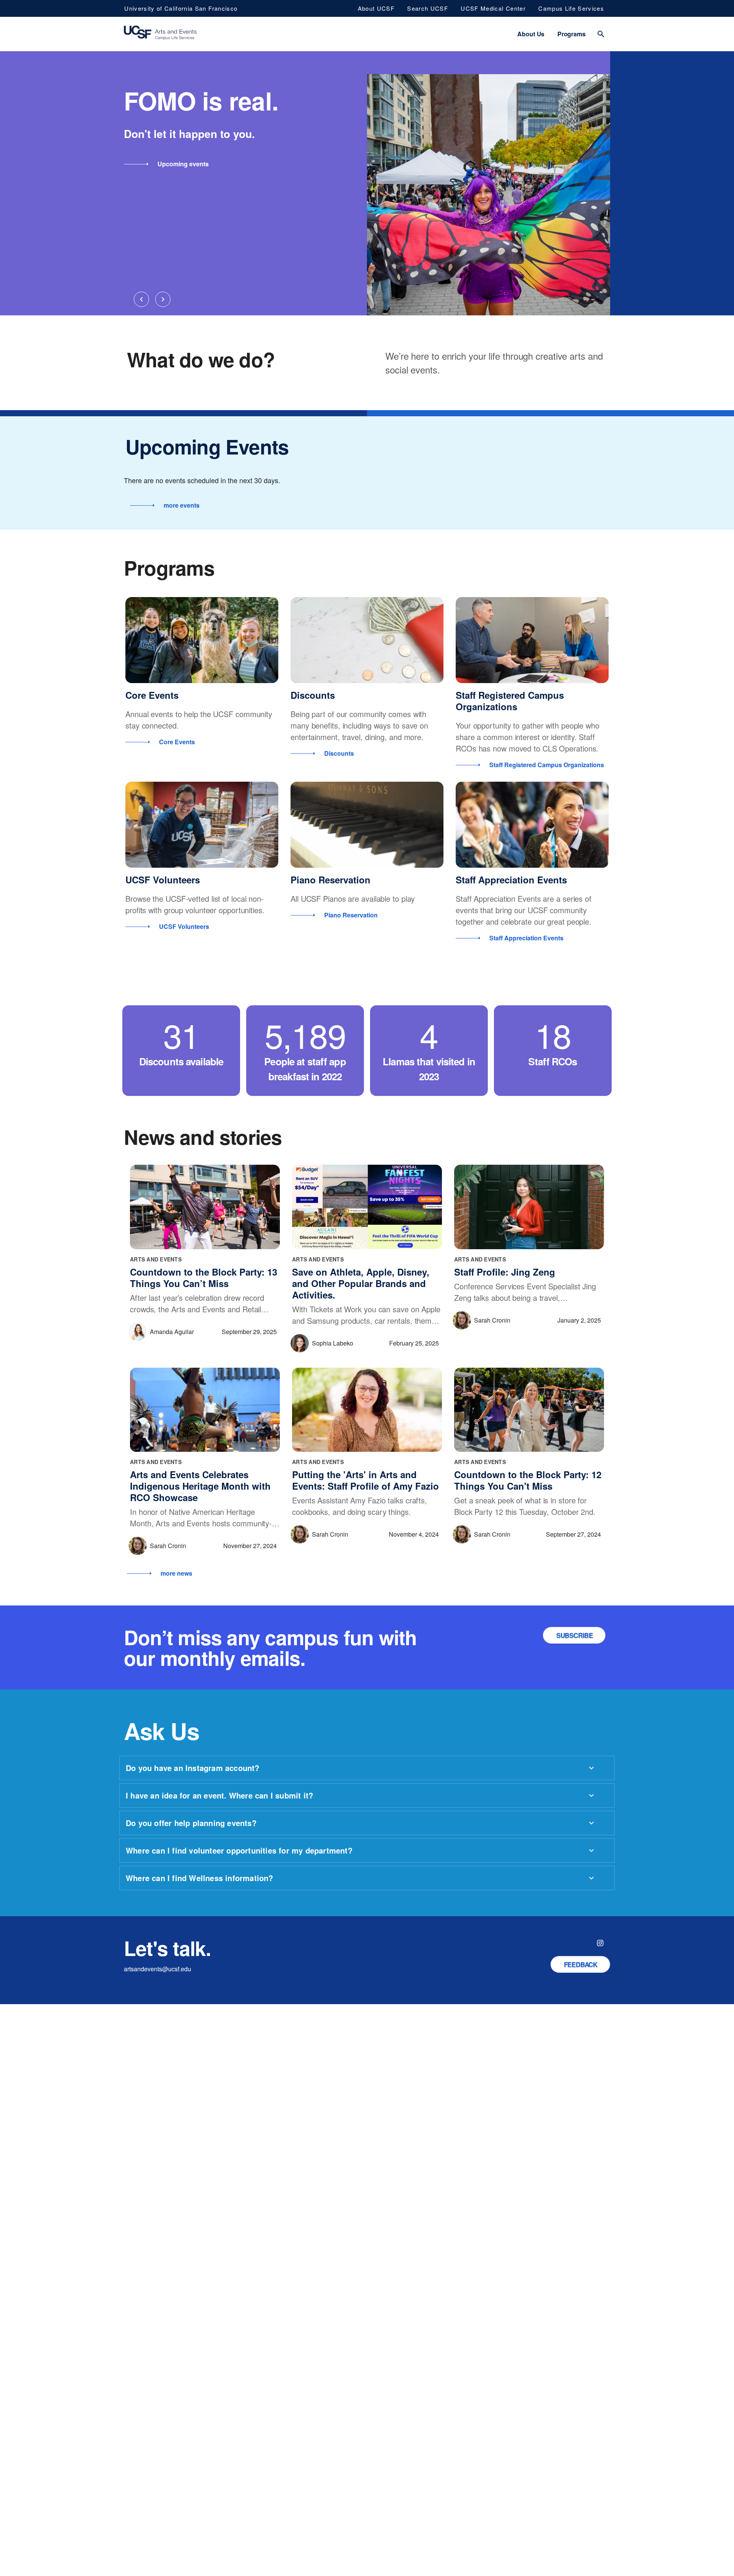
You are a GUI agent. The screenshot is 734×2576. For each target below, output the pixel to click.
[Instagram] (600, 1943)
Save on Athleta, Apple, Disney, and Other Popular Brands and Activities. (361, 1283)
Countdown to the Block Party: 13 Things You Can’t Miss (204, 1277)
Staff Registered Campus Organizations (510, 701)
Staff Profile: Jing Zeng (505, 1272)
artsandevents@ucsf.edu (158, 1969)
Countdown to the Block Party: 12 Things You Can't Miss (528, 1480)
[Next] (163, 299)
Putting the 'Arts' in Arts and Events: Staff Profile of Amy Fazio (365, 1480)
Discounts (313, 695)
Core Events (152, 695)
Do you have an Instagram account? (193, 1768)
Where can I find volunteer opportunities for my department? (239, 1850)
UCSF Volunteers (163, 880)
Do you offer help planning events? (191, 1823)
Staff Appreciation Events (511, 880)
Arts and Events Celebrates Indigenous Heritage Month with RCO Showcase (200, 1486)
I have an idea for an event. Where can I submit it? (219, 1795)
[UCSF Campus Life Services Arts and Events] (160, 34)
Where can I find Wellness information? (200, 1878)
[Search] (601, 34)
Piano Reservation (330, 880)
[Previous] (141, 299)
